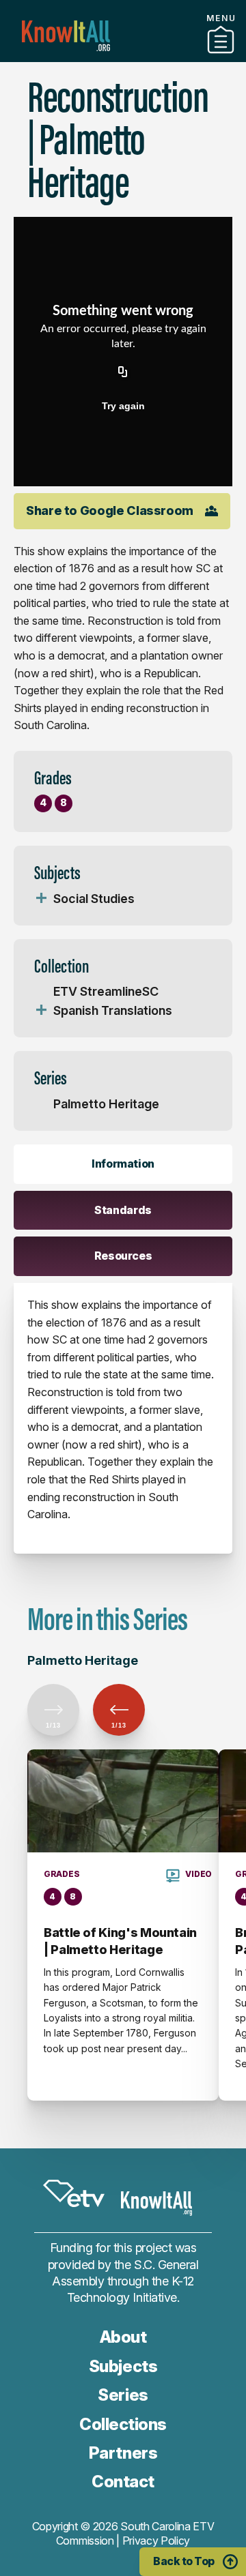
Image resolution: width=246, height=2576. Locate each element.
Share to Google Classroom (110, 510)
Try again (123, 406)
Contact (123, 2482)
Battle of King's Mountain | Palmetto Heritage (120, 1941)
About (123, 2337)
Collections (123, 57)
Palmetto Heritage (106, 1104)
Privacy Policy (156, 2541)
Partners (123, 2453)
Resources (123, 1256)
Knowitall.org (66, 36)
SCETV (74, 2194)
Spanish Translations (113, 1010)
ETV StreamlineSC (106, 991)
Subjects (123, 2366)
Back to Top (184, 2561)
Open (41, 899)
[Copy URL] (123, 373)
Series (123, 2395)
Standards (123, 1210)
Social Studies (94, 899)
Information (123, 1164)
